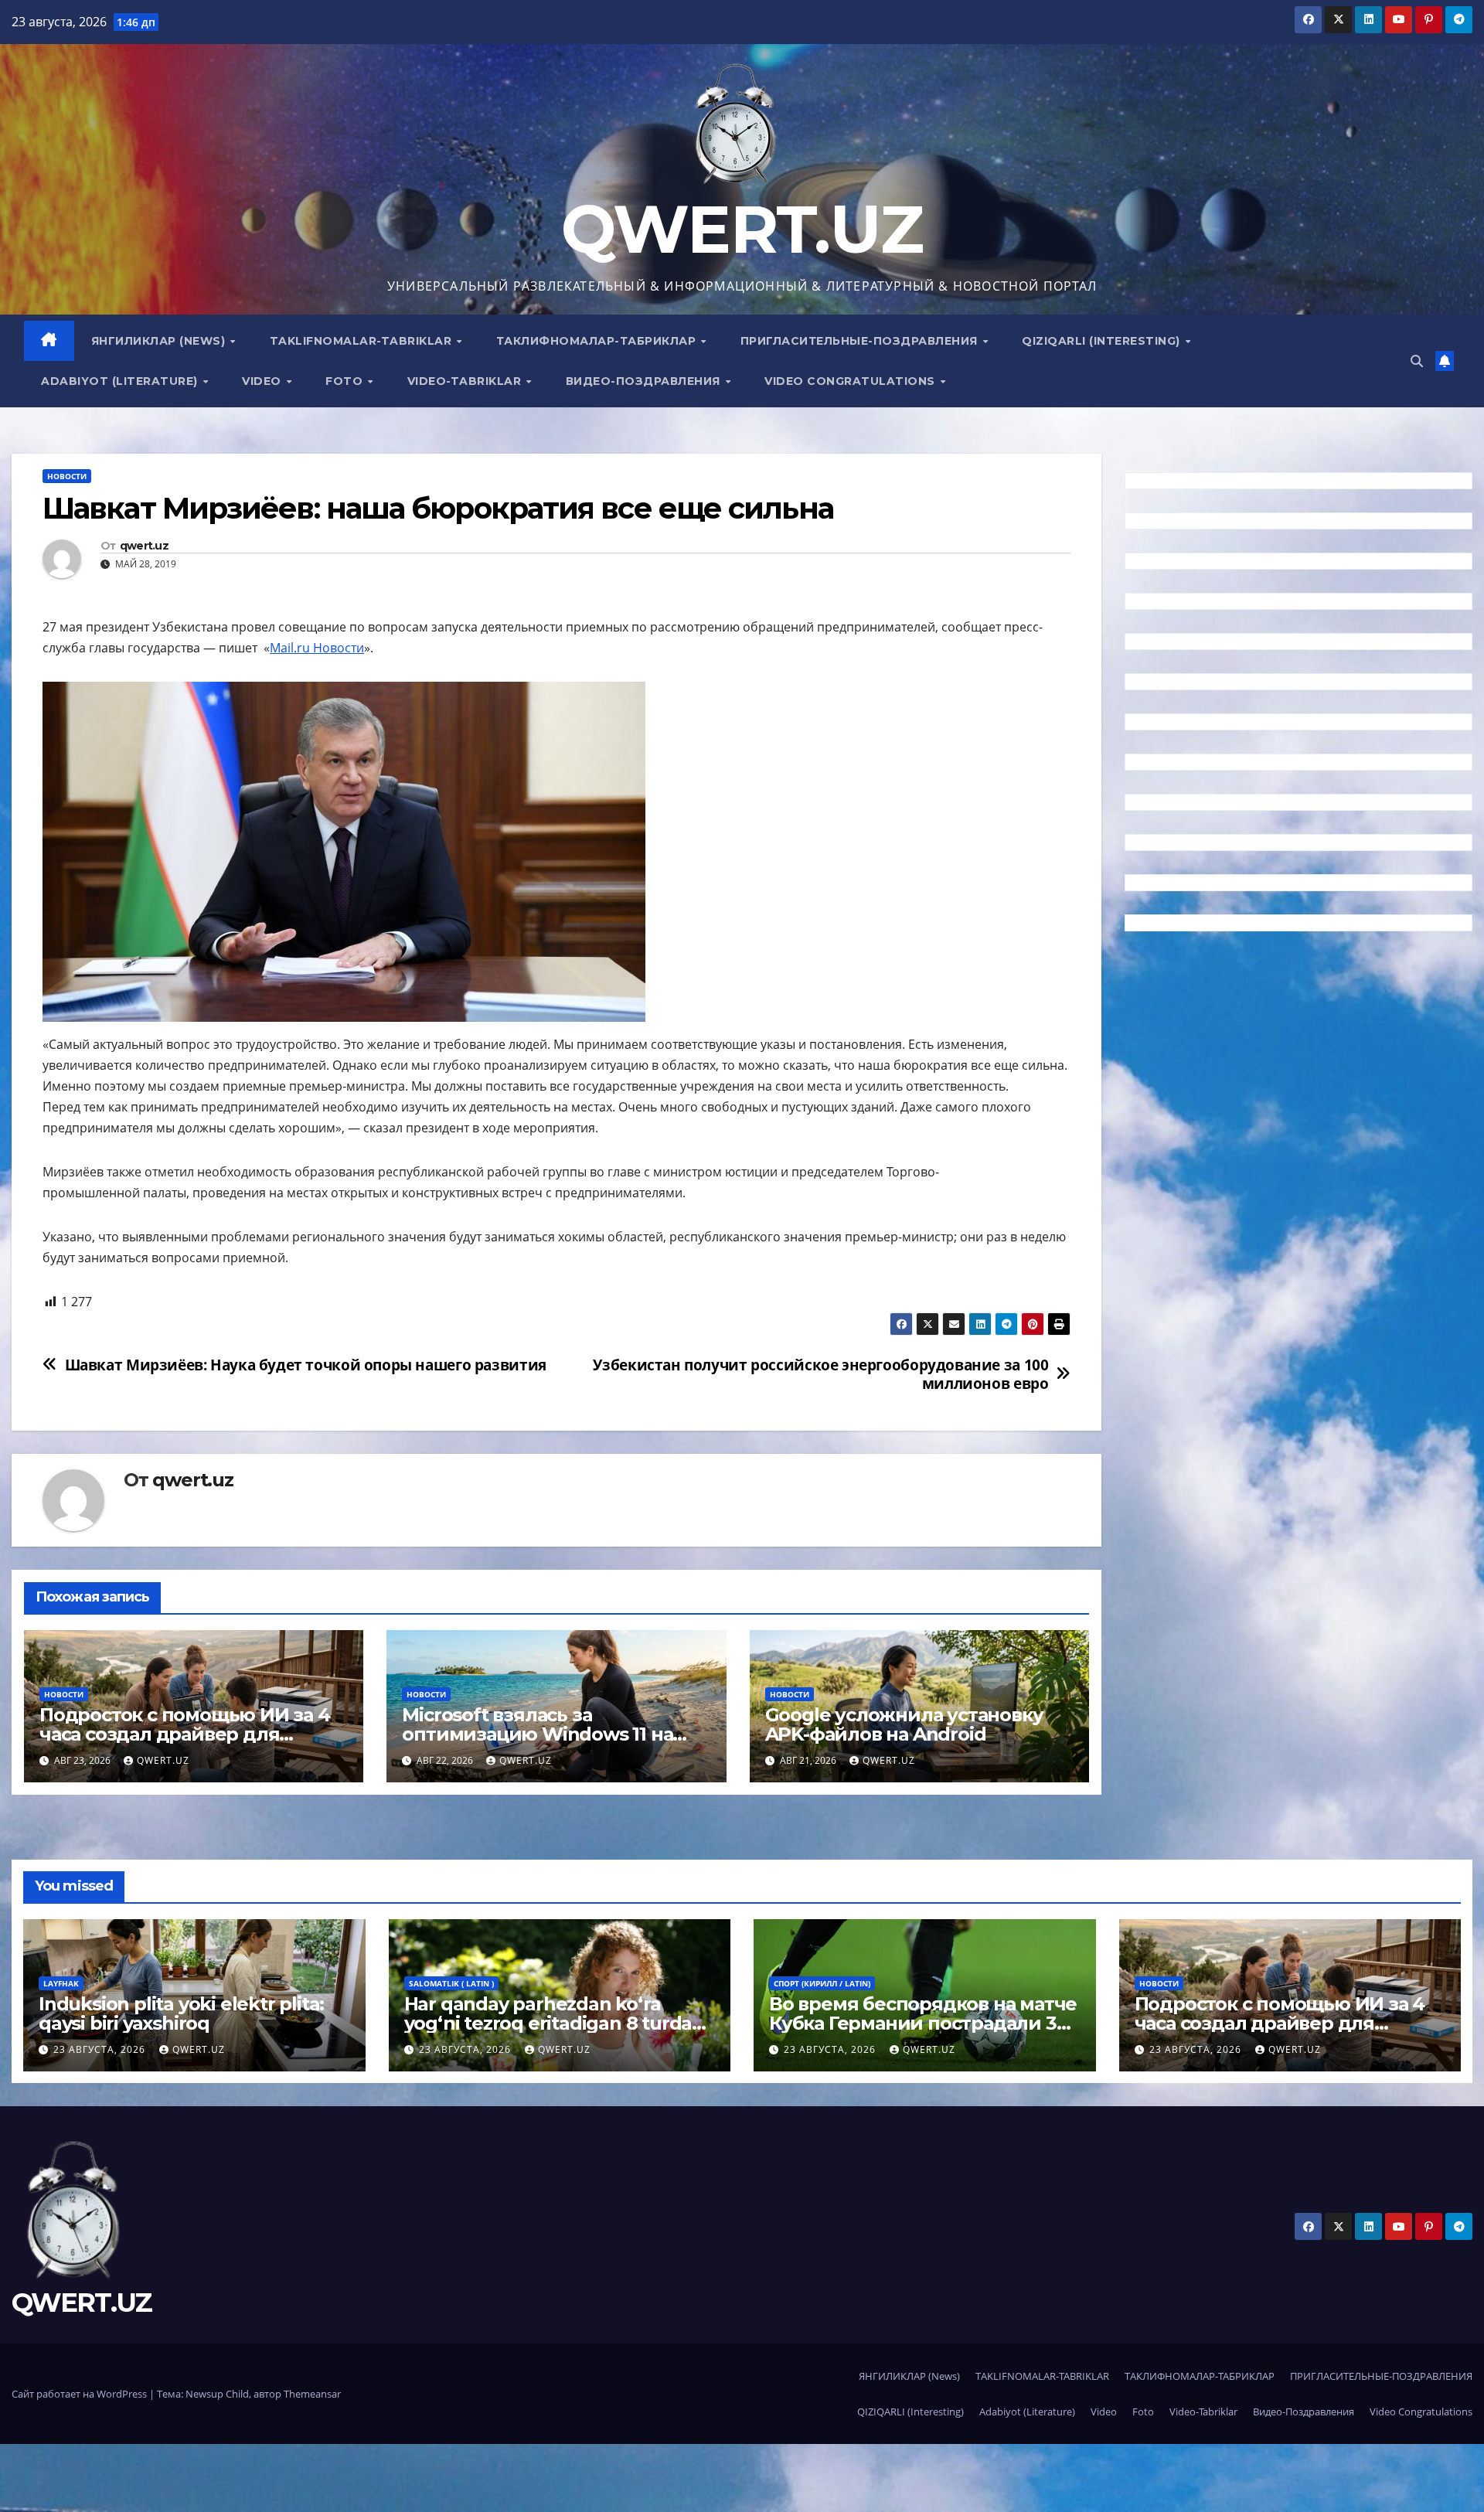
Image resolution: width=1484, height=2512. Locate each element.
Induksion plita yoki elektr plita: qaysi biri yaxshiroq (181, 2013)
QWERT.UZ (742, 229)
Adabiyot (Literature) (121, 381)
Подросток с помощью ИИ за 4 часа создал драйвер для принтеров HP (185, 1734)
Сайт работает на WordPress (80, 2394)
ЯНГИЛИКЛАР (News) (160, 341)
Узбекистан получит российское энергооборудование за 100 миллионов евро (820, 1373)
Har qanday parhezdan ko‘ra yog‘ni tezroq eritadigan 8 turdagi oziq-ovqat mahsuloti (556, 2023)
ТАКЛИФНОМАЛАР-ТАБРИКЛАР (598, 341)
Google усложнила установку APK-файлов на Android (904, 1724)
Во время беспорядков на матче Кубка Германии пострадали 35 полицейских (923, 2023)
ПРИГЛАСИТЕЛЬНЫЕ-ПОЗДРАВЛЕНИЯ (861, 341)
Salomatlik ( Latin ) (451, 1983)
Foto (346, 381)
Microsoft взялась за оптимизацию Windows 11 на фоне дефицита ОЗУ (537, 1734)
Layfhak (61, 1983)
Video (263, 381)
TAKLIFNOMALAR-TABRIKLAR (362, 341)
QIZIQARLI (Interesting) (1103, 341)
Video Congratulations (851, 381)
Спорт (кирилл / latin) (822, 1983)
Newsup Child (217, 2394)
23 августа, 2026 (101, 2049)
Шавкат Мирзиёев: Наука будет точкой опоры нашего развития (306, 1365)
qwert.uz (144, 546)
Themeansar (312, 2394)
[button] (1417, 361)
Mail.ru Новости (317, 648)
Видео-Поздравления (645, 381)
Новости (67, 476)
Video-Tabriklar (466, 381)
